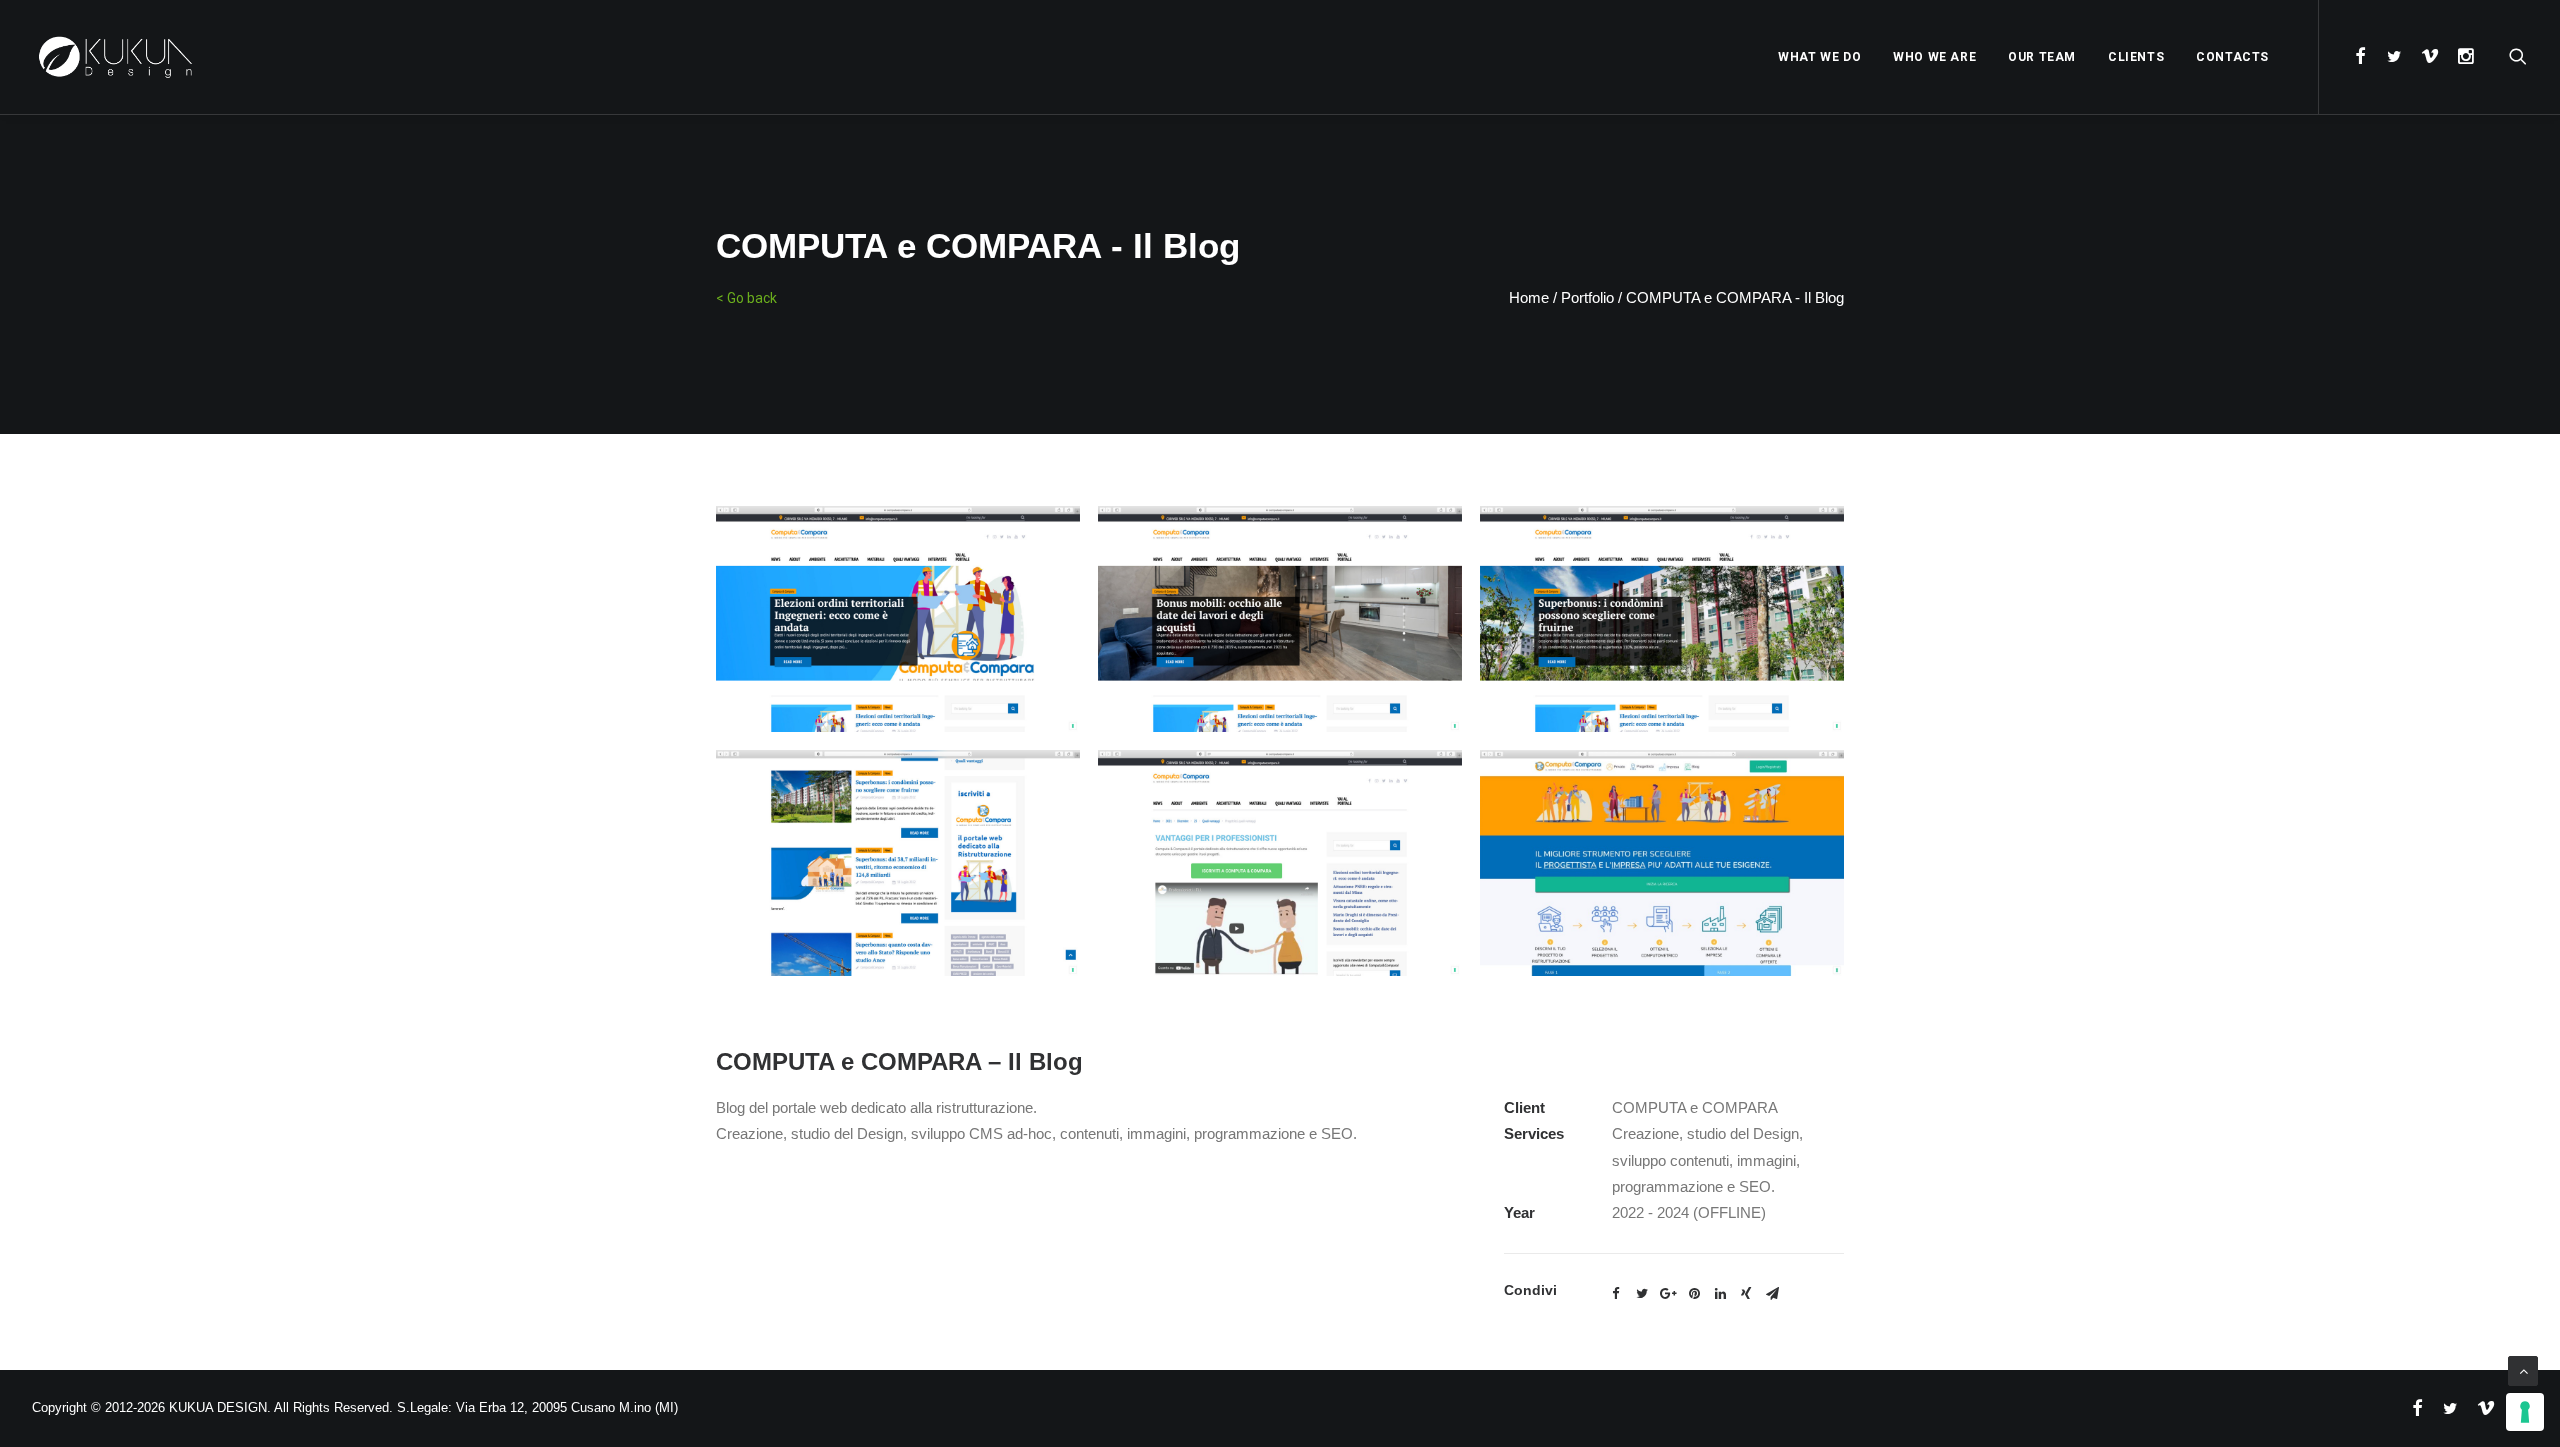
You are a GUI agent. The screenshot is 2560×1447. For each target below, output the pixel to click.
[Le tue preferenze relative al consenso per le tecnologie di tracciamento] (2525, 1412)
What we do (1819, 57)
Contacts (2232, 57)
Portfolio (1587, 297)
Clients (2136, 57)
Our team (2042, 57)
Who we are (1934, 57)
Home (1529, 297)
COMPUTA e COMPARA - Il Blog (1735, 297)
